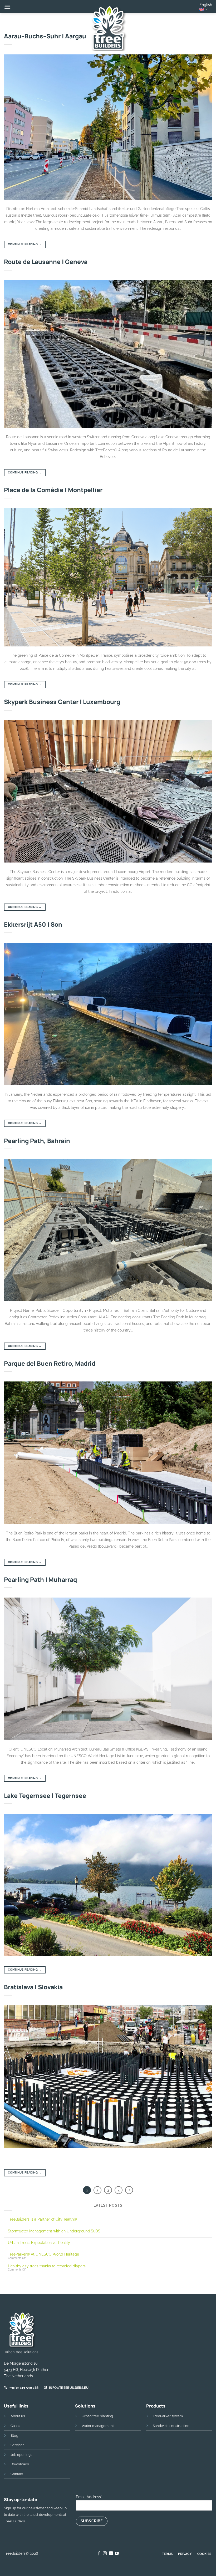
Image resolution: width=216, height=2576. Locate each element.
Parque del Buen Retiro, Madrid (50, 1363)
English (206, 5)
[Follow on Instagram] (105, 2554)
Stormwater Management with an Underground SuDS (54, 2231)
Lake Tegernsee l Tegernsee (45, 1795)
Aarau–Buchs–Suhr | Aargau (45, 36)
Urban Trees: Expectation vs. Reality (39, 2243)
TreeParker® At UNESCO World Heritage (43, 2254)
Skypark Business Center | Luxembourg (62, 702)
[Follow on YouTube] (117, 2554)
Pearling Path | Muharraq (40, 1579)
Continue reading (25, 244)
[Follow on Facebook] (99, 2554)
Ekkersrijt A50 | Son (33, 924)
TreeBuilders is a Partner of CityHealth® (42, 2219)
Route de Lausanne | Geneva (46, 262)
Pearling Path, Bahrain (37, 1141)
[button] (8, 7)
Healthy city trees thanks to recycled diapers (47, 2266)
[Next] (129, 2190)
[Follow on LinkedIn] (111, 2554)
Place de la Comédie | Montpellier (53, 490)
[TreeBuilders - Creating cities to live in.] (108, 28)
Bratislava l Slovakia (33, 1987)
